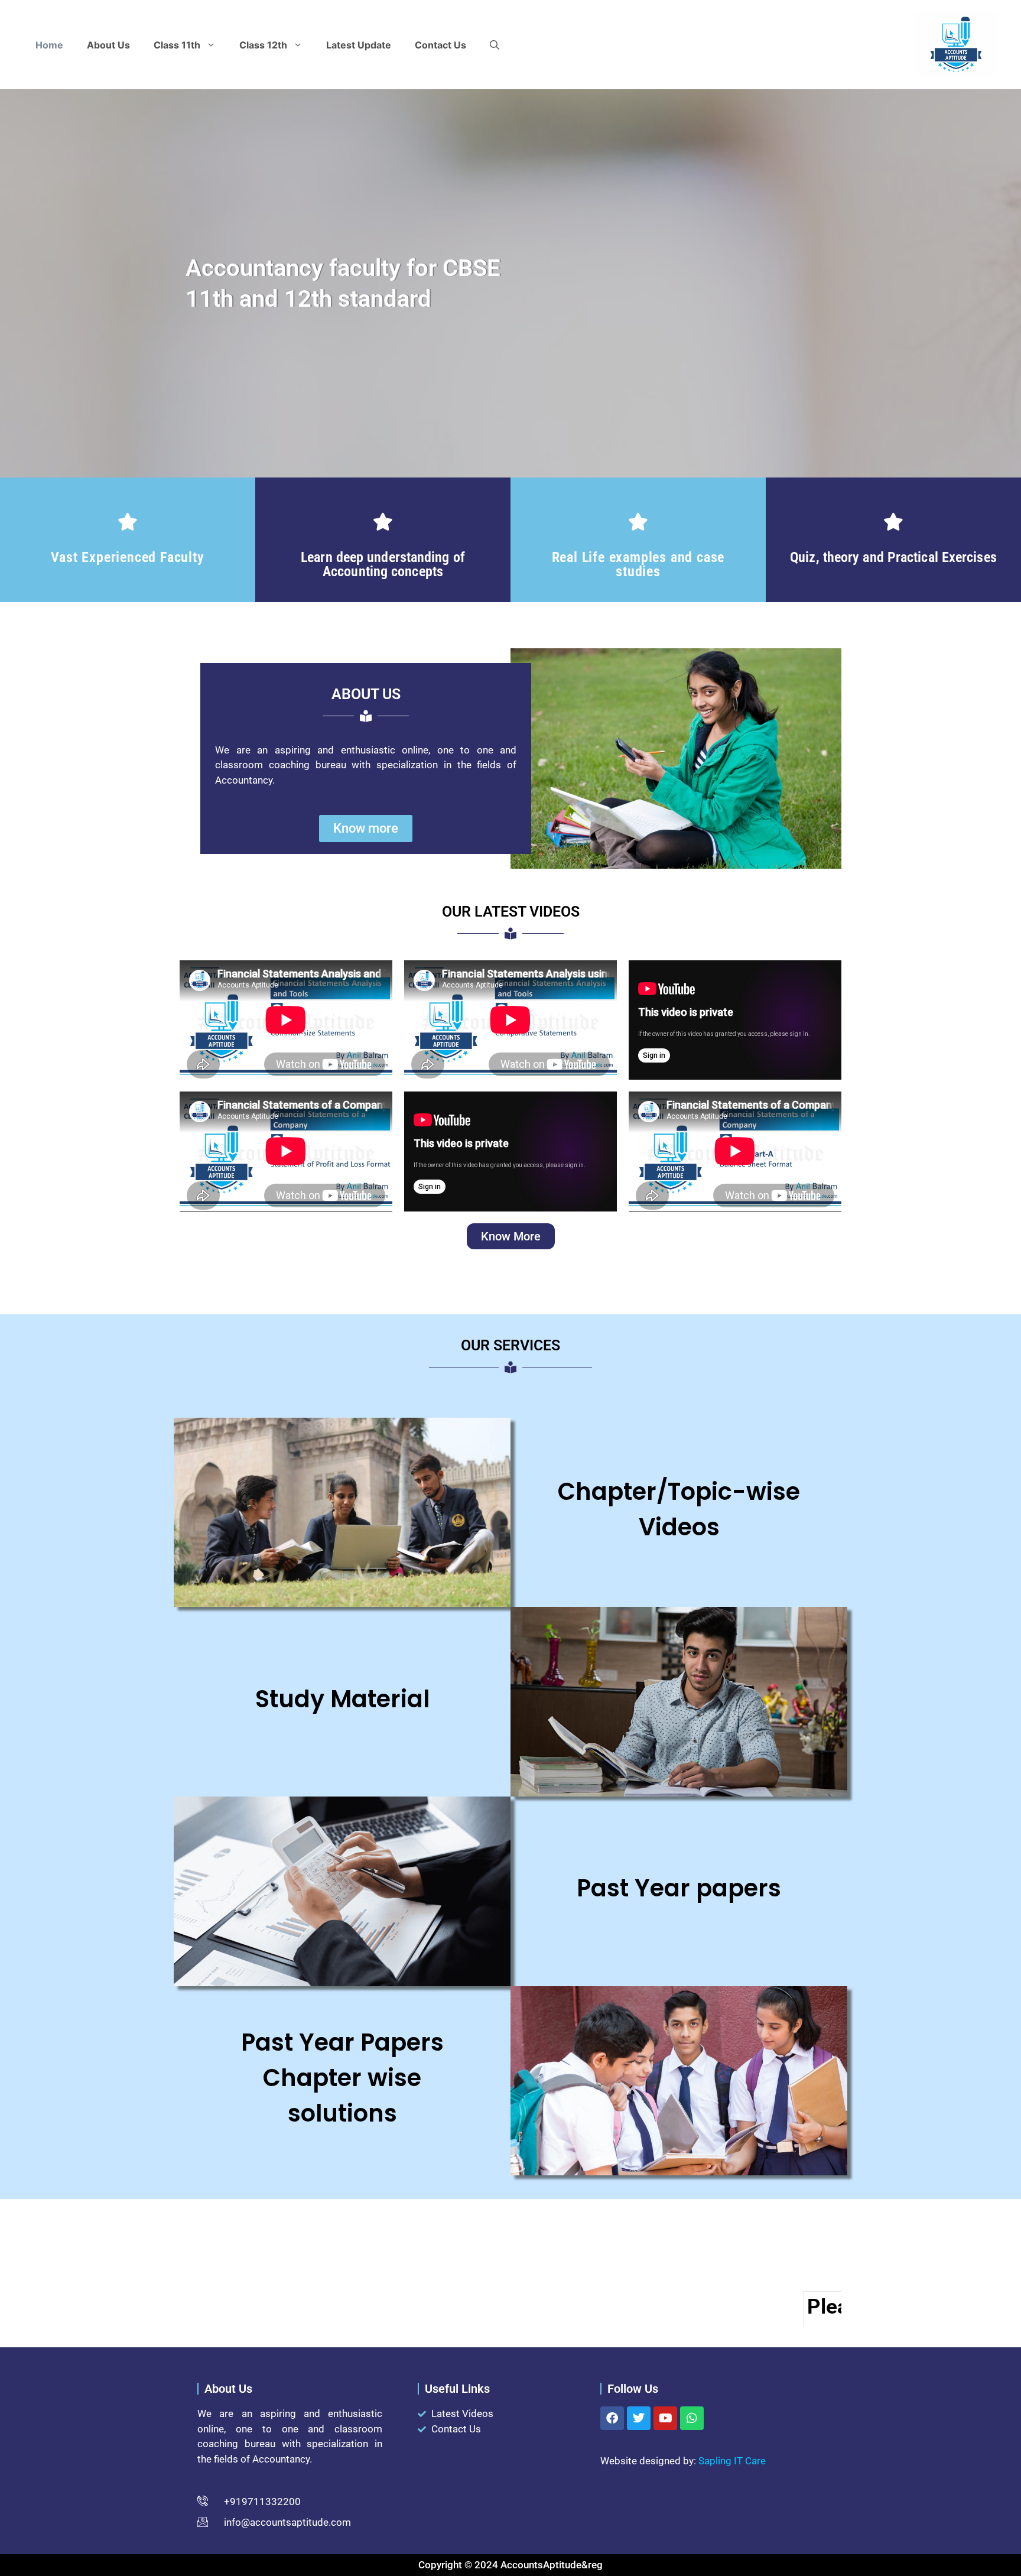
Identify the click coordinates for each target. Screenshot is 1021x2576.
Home (49, 45)
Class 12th (263, 45)
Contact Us (440, 45)
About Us (108, 45)
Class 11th (177, 45)
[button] (495, 45)
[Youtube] (665, 2418)
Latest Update (359, 45)
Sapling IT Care (732, 2461)
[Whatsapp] (692, 2418)
